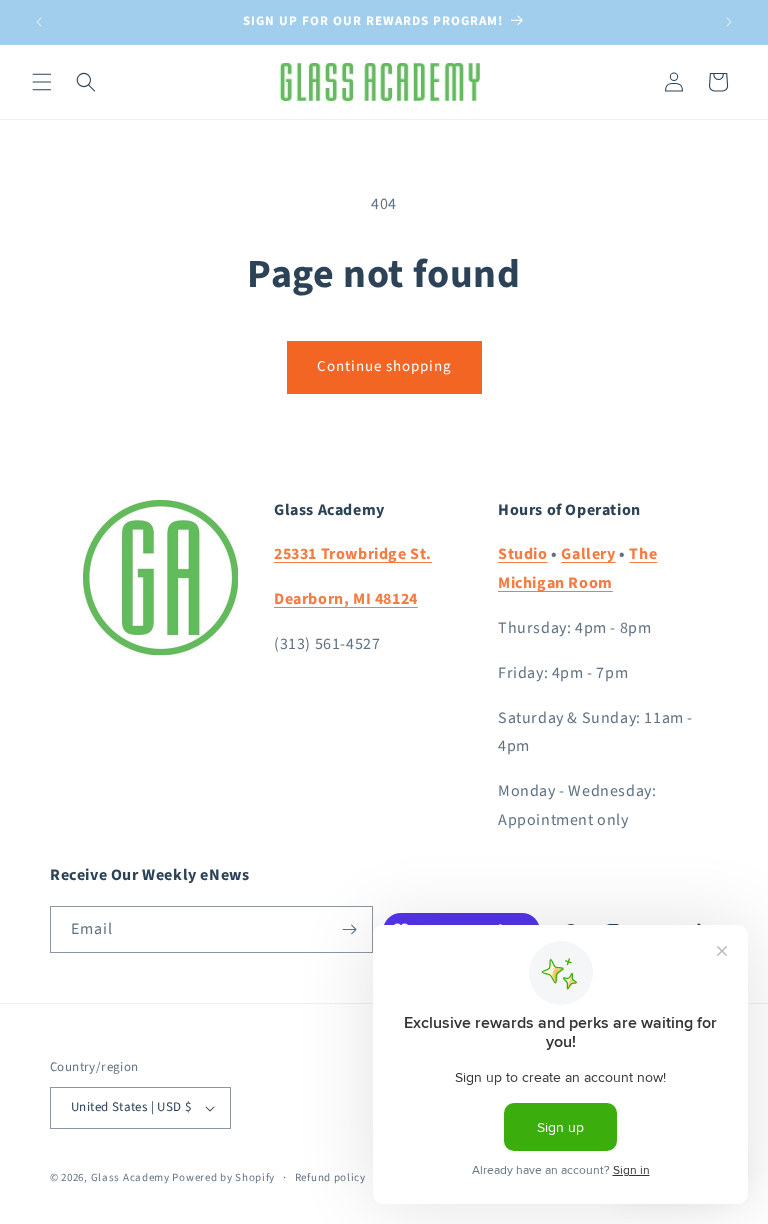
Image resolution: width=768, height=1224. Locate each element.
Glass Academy (130, 1177)
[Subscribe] (350, 929)
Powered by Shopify (223, 1177)
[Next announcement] (729, 22)
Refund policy (330, 1177)
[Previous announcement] (39, 22)
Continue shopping (384, 366)
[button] (42, 82)
